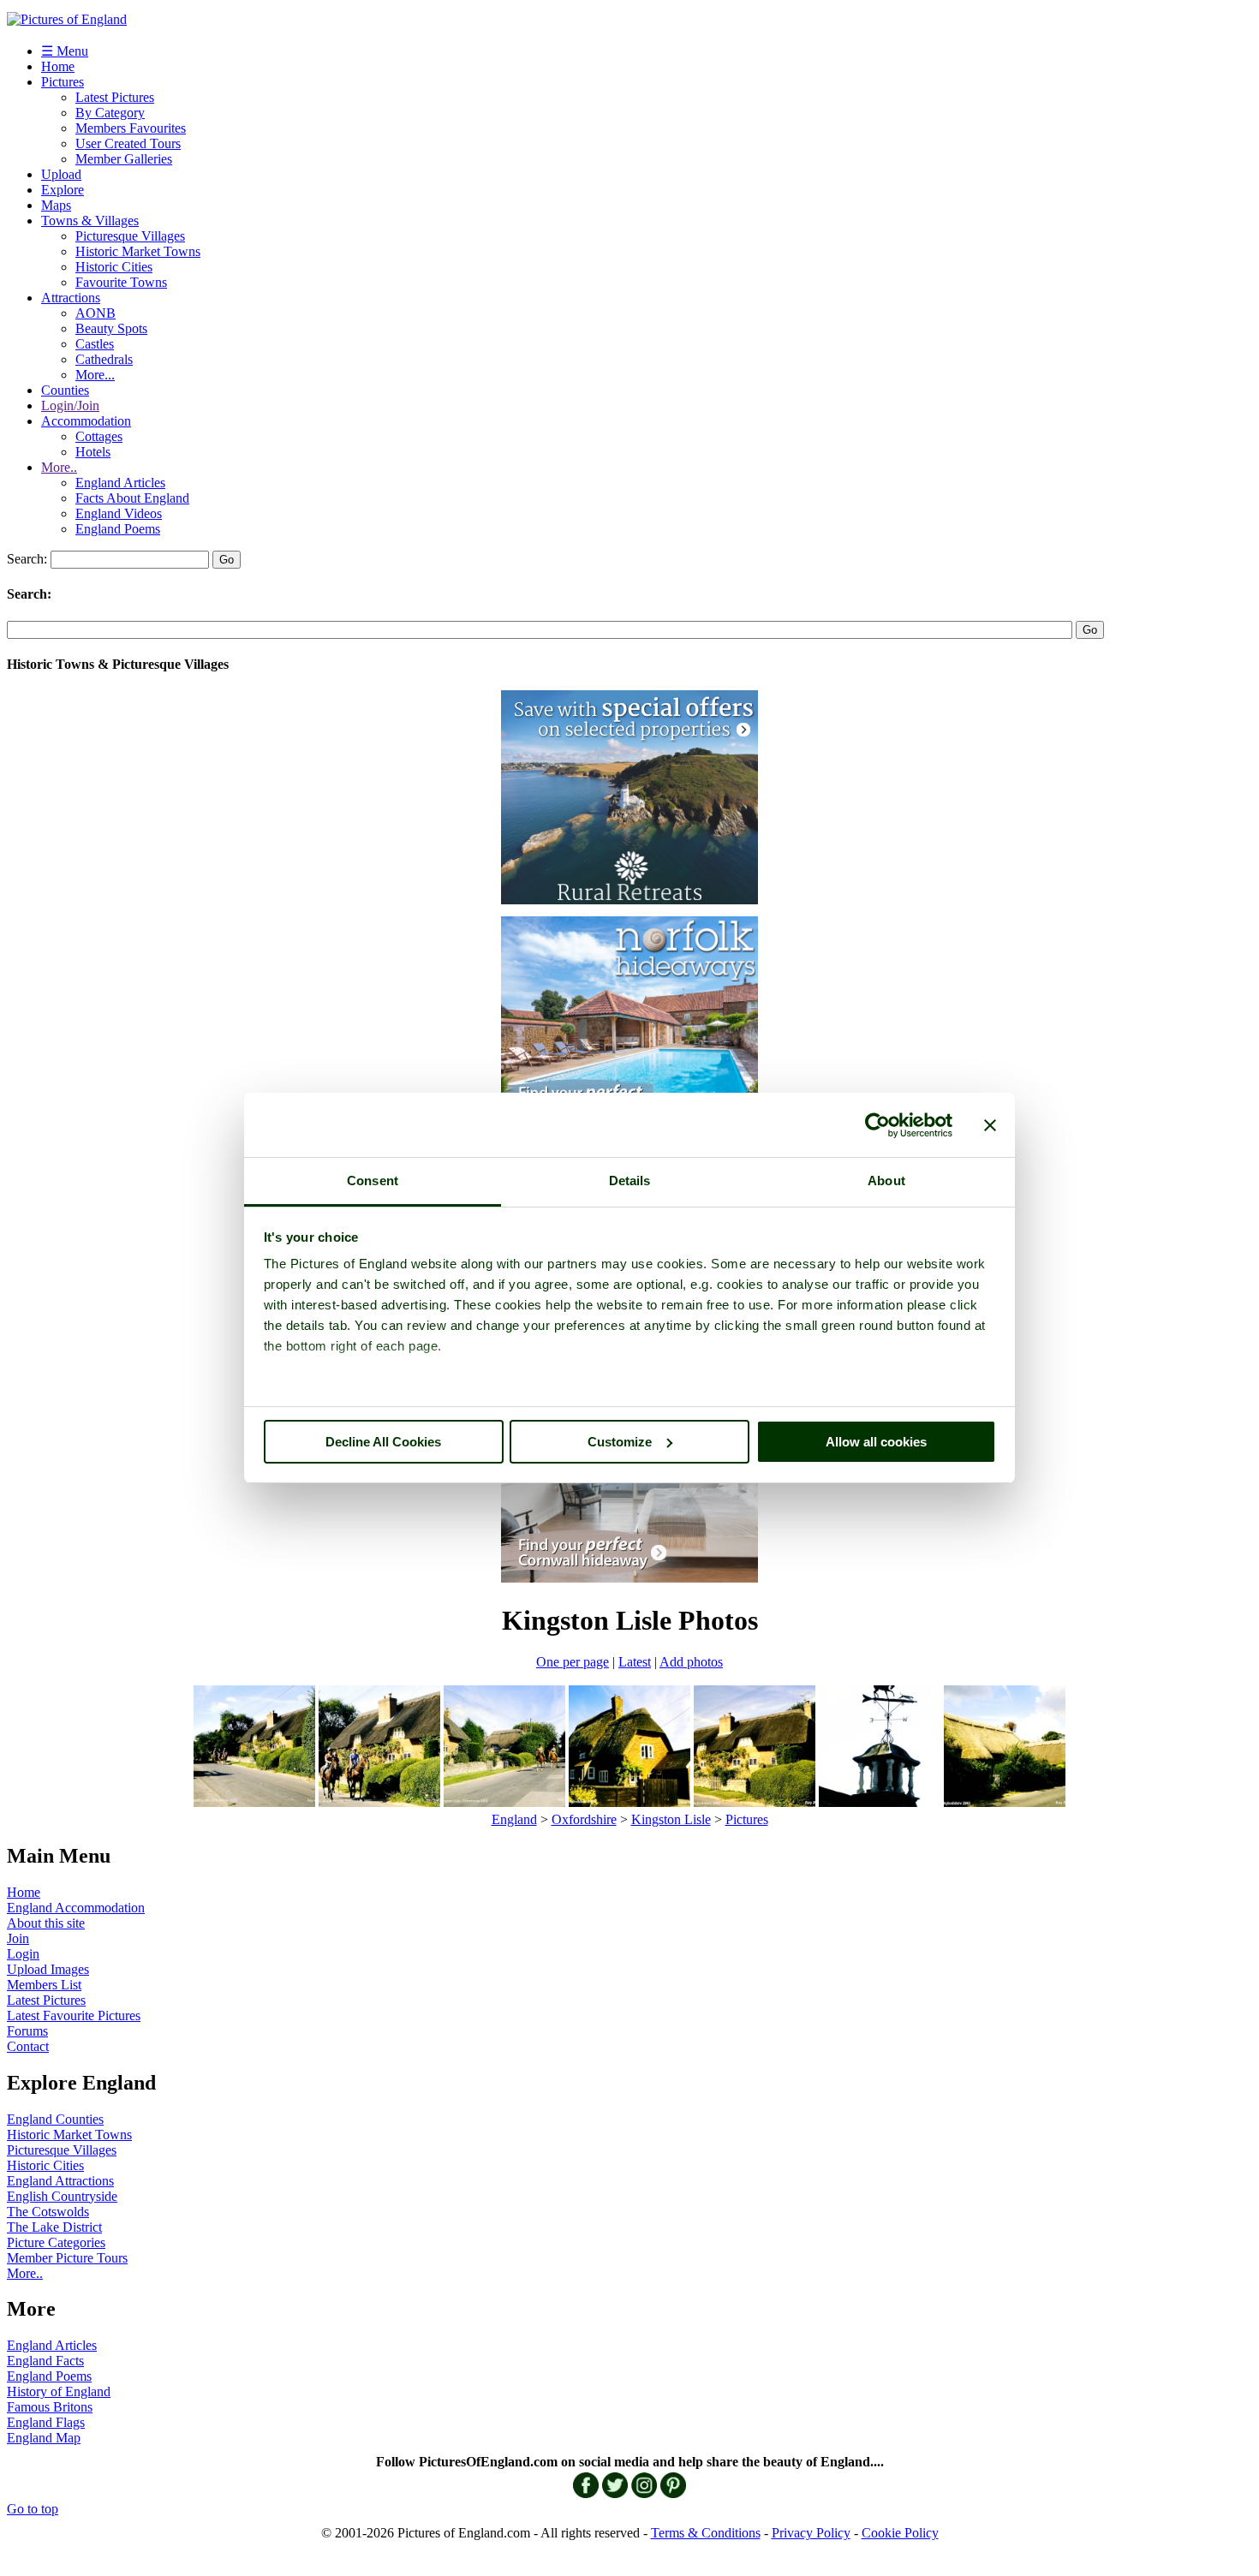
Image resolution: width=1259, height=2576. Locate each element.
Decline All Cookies (383, 1442)
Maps (56, 205)
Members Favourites (131, 128)
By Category (110, 113)
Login (23, 1954)
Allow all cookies (876, 1442)
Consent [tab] (373, 1181)
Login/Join (70, 405)
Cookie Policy (900, 2533)
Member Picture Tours (67, 2258)
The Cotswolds (48, 2212)
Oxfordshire (584, 1819)
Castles (95, 344)
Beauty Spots (111, 328)
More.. (59, 467)
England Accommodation (76, 1908)
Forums (27, 2031)
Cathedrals (104, 359)
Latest (635, 1662)
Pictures (63, 82)
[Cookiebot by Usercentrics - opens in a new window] (877, 1125)
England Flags (46, 2422)
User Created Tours (128, 143)
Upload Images (48, 1969)
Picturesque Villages (130, 236)
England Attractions (60, 2181)
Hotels (93, 452)
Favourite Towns (121, 282)
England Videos (119, 513)
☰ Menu (65, 51)
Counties (65, 390)
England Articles (120, 483)
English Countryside (62, 2196)
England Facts (45, 2361)
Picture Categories (56, 2242)
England (514, 1819)
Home (58, 66)
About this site (46, 1923)
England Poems (118, 529)
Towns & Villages (90, 221)
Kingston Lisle (671, 1819)
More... (95, 375)
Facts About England (132, 498)
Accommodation (86, 421)
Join (18, 1938)
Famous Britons (50, 2407)
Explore (63, 190)
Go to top (33, 2509)
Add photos (691, 1662)
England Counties (55, 2119)
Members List (44, 1985)
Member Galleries (124, 159)
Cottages (99, 436)
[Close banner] (990, 1125)
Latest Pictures (115, 97)
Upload (61, 174)
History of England (59, 2391)
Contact (28, 2046)
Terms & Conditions (706, 2533)
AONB (95, 313)
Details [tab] (630, 1181)
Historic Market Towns (138, 251)
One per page (573, 1662)
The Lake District (54, 2227)
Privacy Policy (811, 2533)
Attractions (71, 298)
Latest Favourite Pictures (74, 2015)
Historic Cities (114, 267)
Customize (620, 1442)
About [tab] (886, 1181)
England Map (44, 2438)
